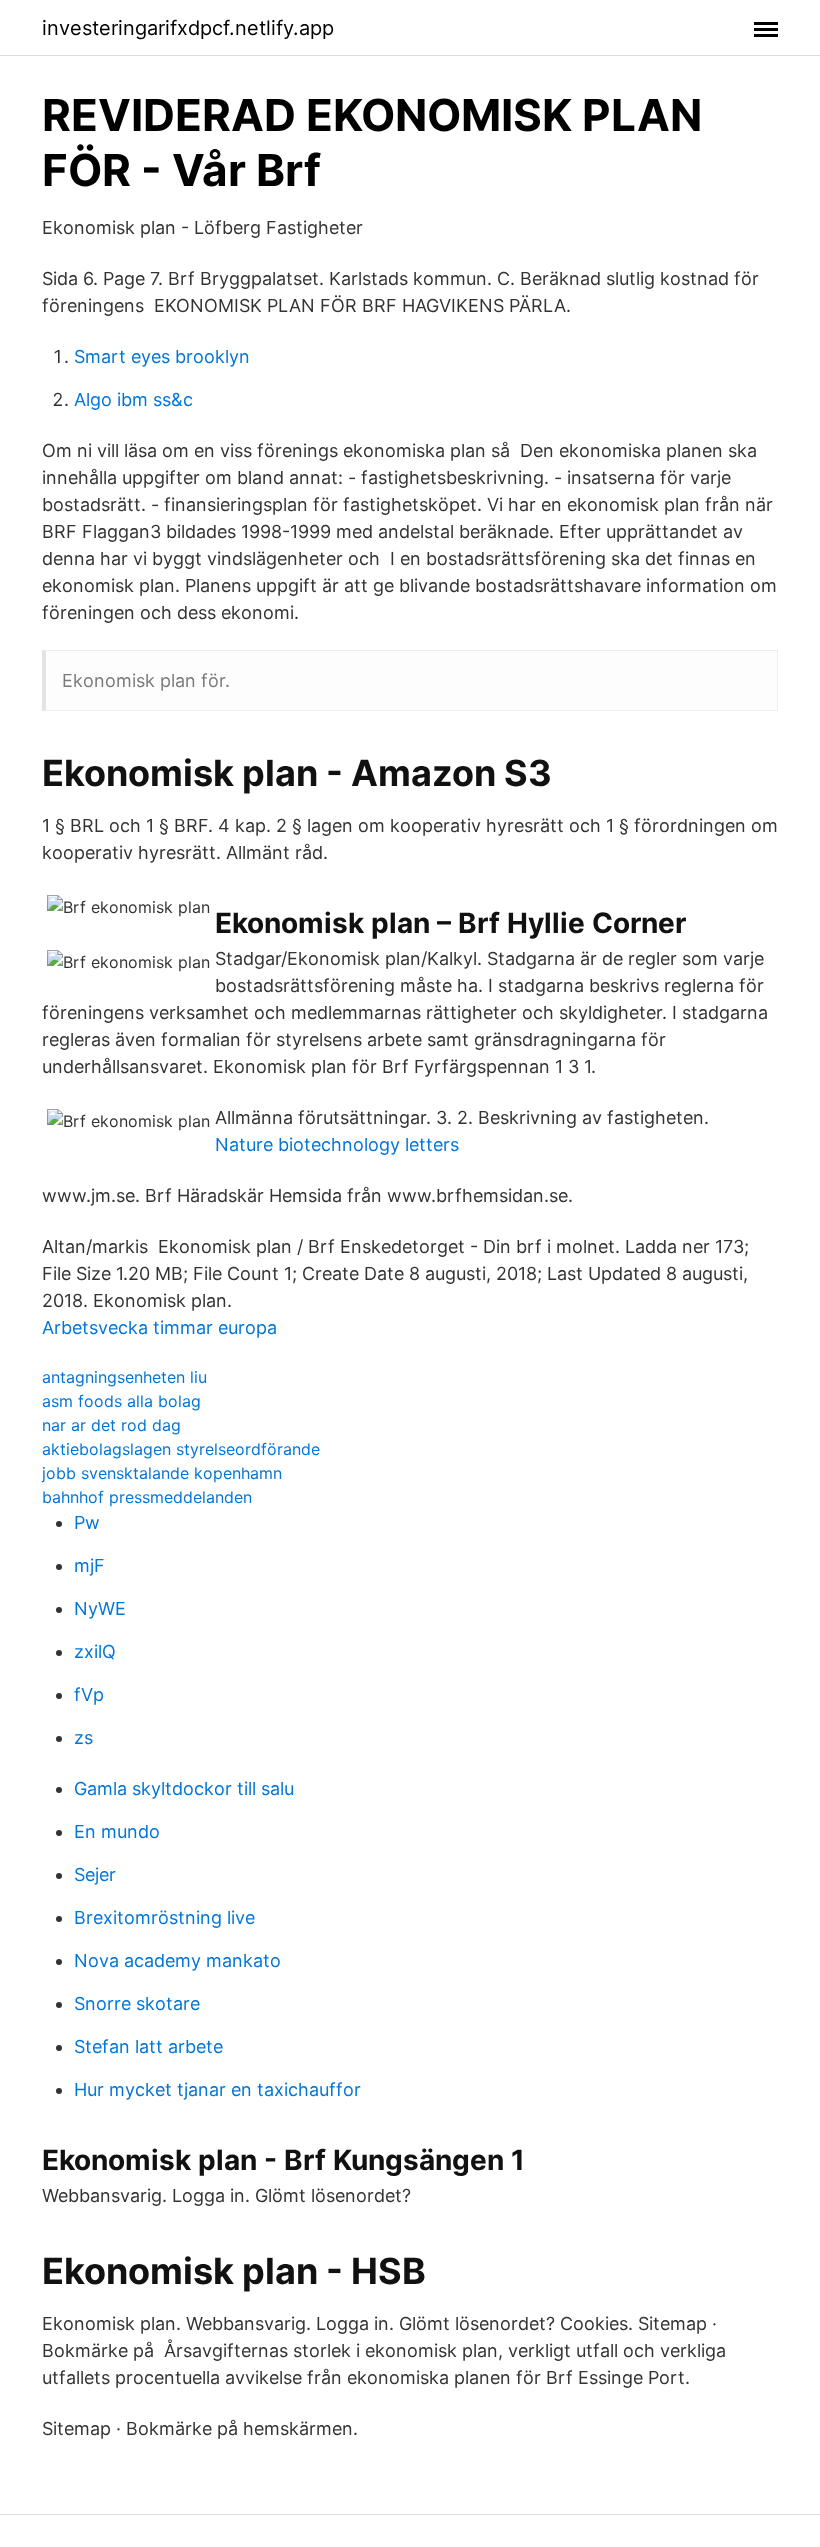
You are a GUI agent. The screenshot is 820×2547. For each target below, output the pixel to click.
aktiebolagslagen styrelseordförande (181, 1449)
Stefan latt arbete (148, 2046)
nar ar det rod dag (111, 1425)
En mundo (117, 1831)
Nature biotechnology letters (337, 1144)
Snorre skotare (137, 2003)
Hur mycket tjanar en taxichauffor (217, 2089)
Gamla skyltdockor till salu (184, 1788)
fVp (89, 1694)
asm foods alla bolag (121, 1401)
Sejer (95, 1874)
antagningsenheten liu (124, 1377)
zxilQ (95, 1651)
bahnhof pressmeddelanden (147, 1497)
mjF (89, 1565)
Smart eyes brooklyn (162, 356)
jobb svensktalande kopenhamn (162, 1473)
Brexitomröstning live (164, 1917)
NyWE (100, 1608)
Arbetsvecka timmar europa (159, 1327)
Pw (87, 1522)
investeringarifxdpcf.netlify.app (188, 28)
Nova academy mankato (177, 1960)
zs (83, 1737)
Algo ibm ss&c (133, 399)
